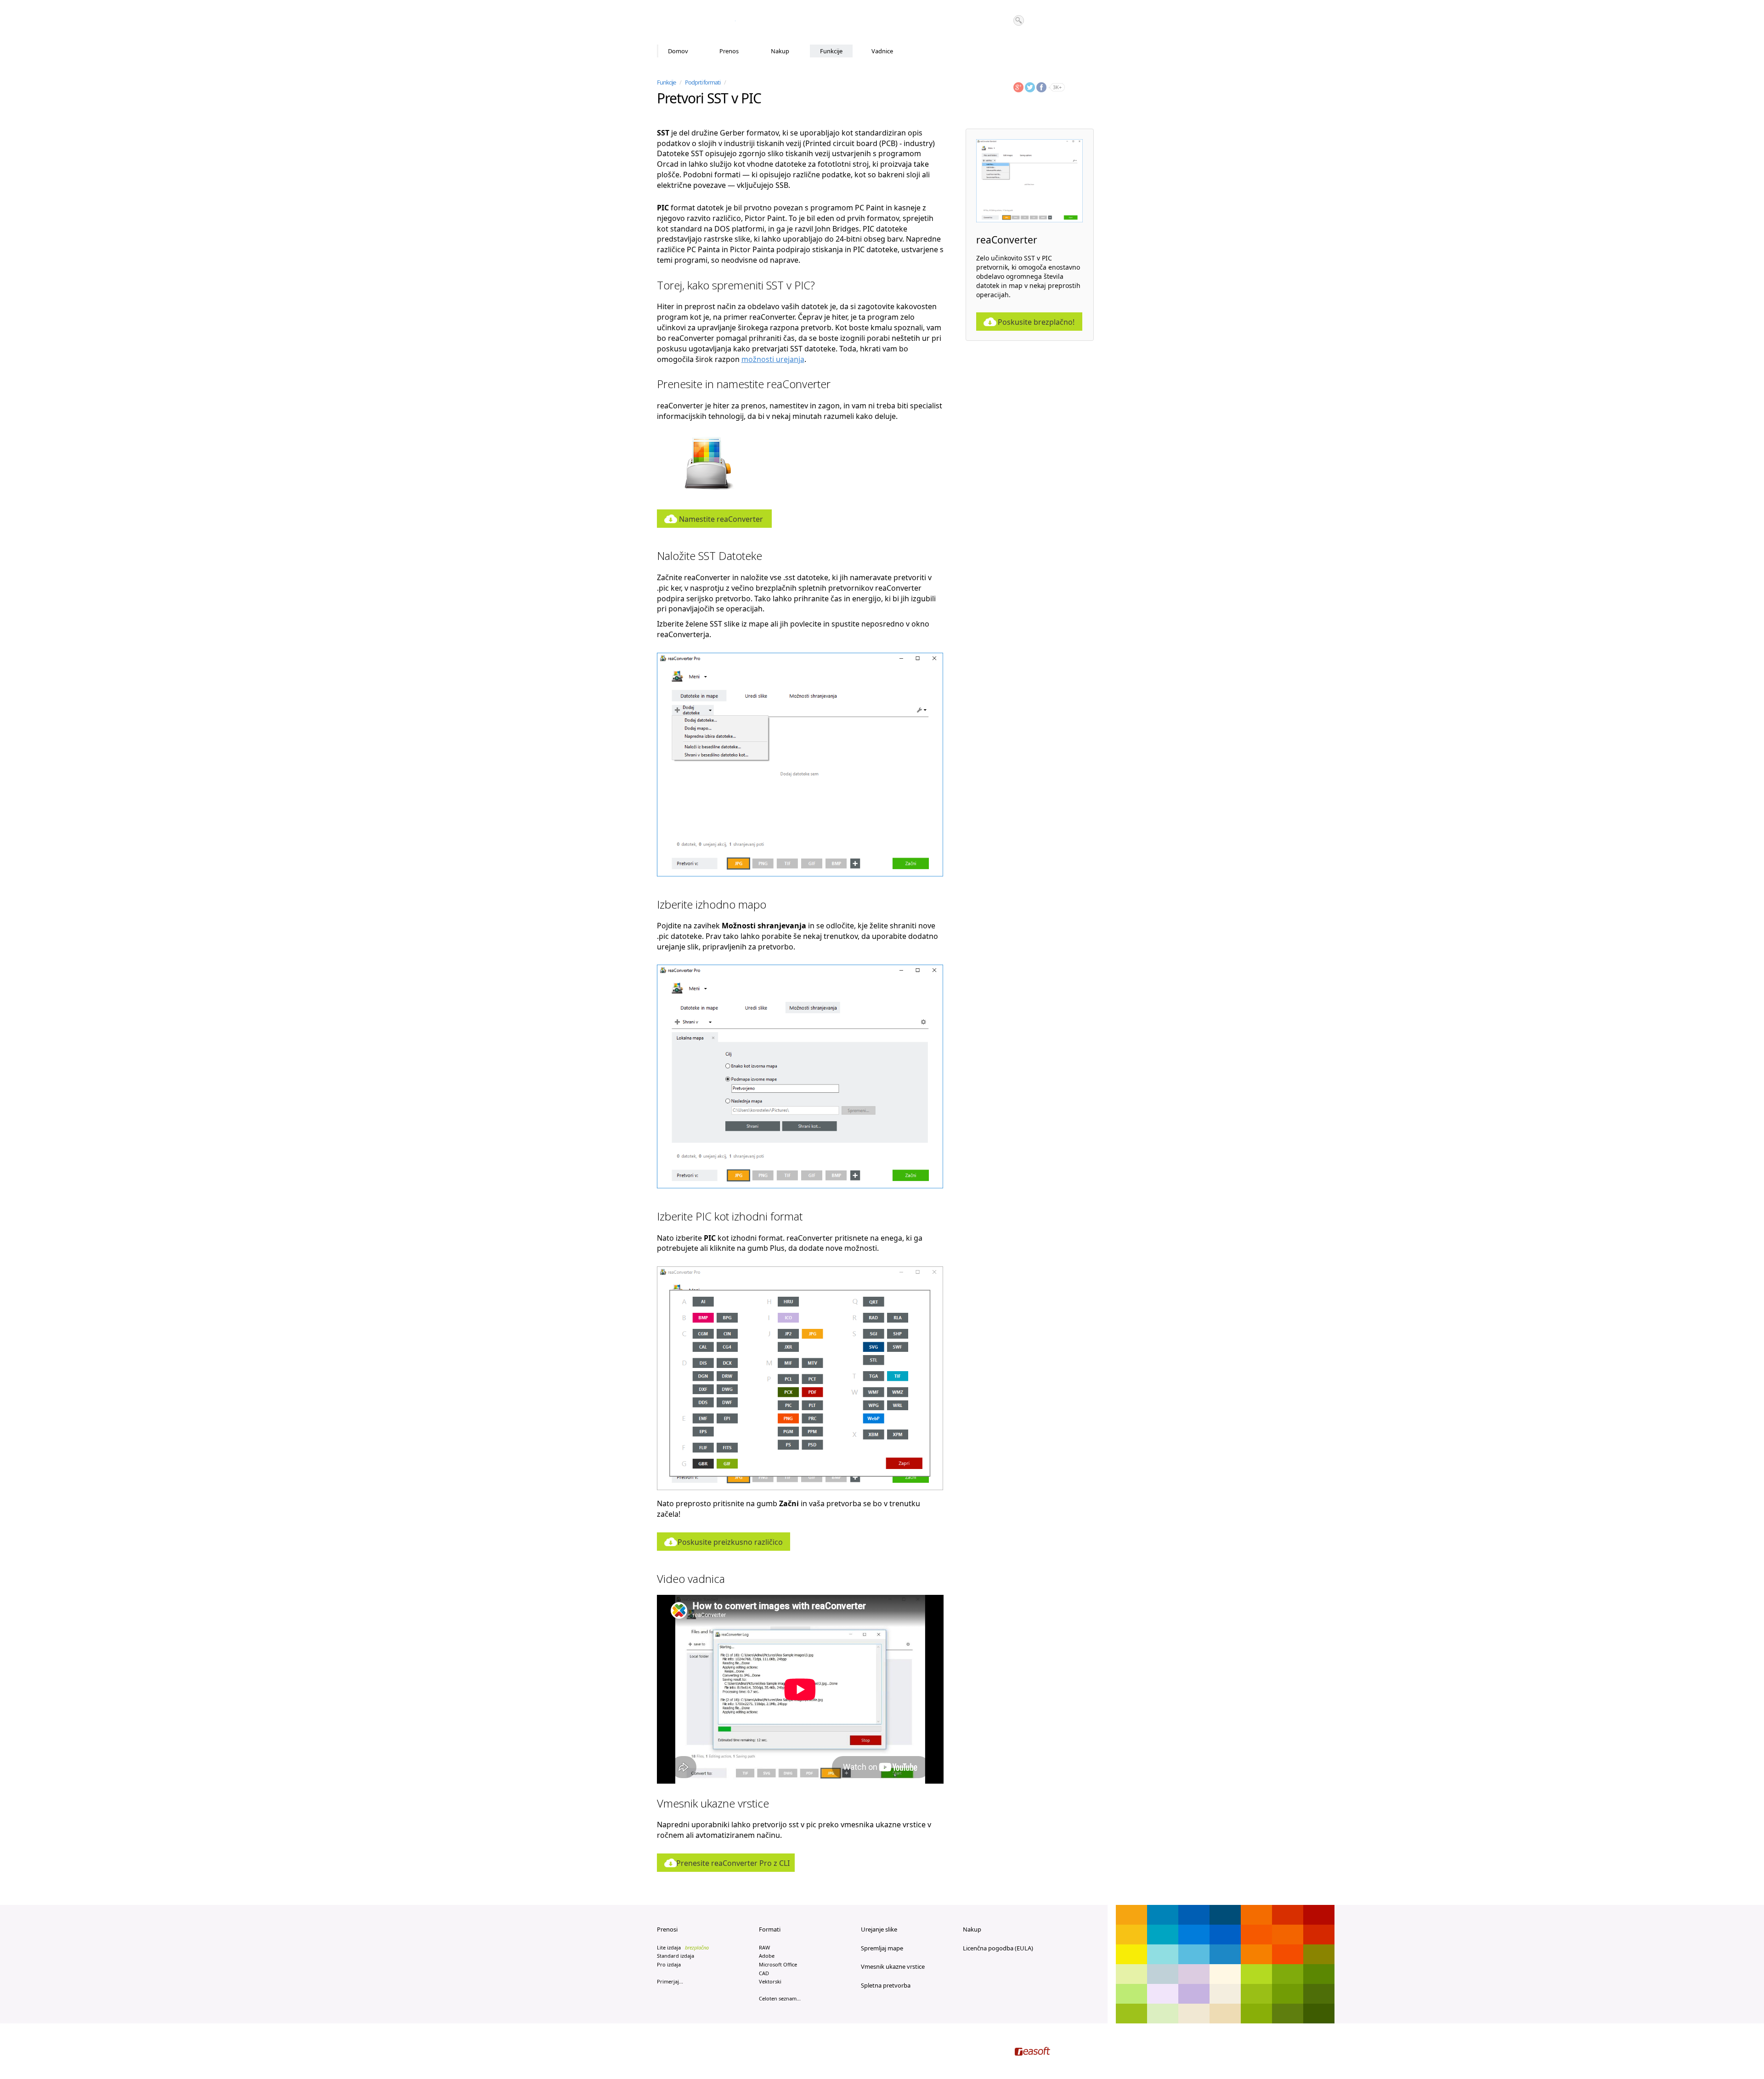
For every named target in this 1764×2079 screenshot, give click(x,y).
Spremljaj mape (882, 1948)
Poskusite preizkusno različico (730, 1542)
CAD (764, 1973)
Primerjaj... (670, 1981)
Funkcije (831, 51)
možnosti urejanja (773, 359)
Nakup (780, 51)
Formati (770, 1929)
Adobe (767, 1956)
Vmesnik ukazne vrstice (893, 1966)
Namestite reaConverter (721, 519)
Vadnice (882, 51)
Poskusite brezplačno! (1036, 322)
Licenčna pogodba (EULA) (998, 1948)
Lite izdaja (683, 1947)
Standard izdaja (676, 1956)
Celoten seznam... (780, 1998)
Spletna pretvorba (886, 1985)
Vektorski (770, 1981)
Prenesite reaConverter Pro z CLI (733, 1863)
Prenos (729, 51)
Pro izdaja (669, 1964)
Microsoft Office (778, 1964)
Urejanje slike (879, 1929)
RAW (764, 1947)
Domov (678, 51)
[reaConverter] (696, 23)
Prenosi (667, 1929)
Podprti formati (703, 82)
